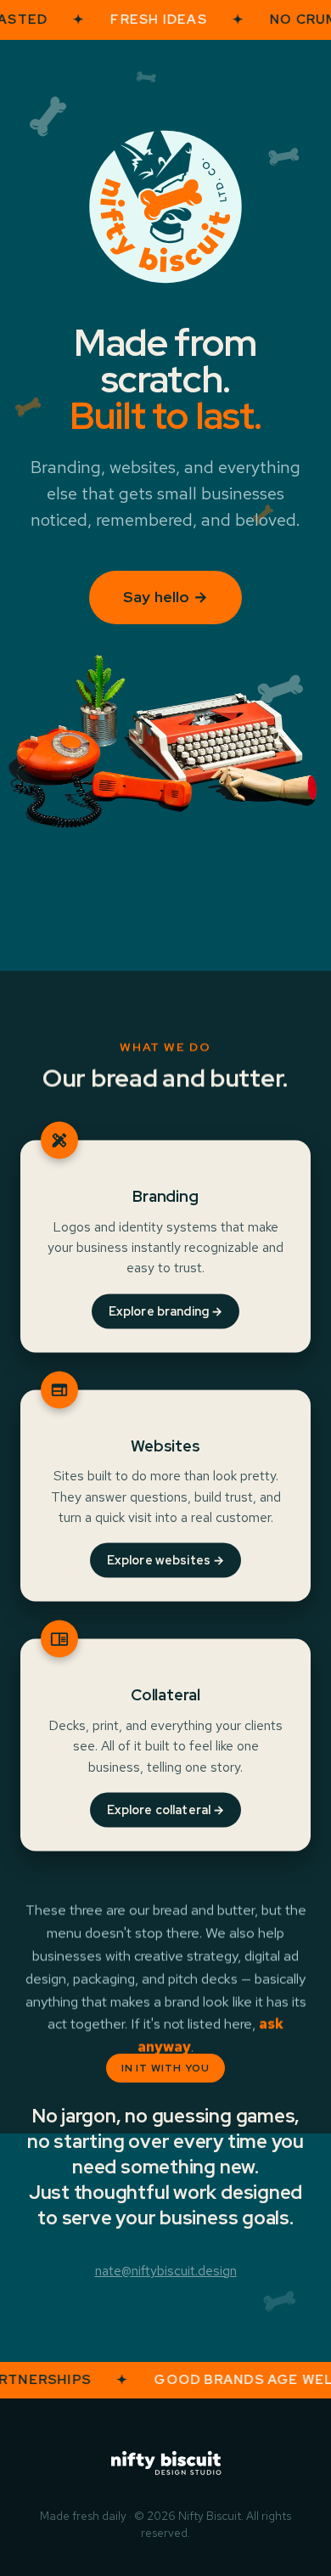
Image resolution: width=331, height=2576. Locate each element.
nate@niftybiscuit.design (166, 2271)
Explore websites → (166, 1560)
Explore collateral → (166, 1810)
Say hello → (165, 597)
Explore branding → (166, 1311)
